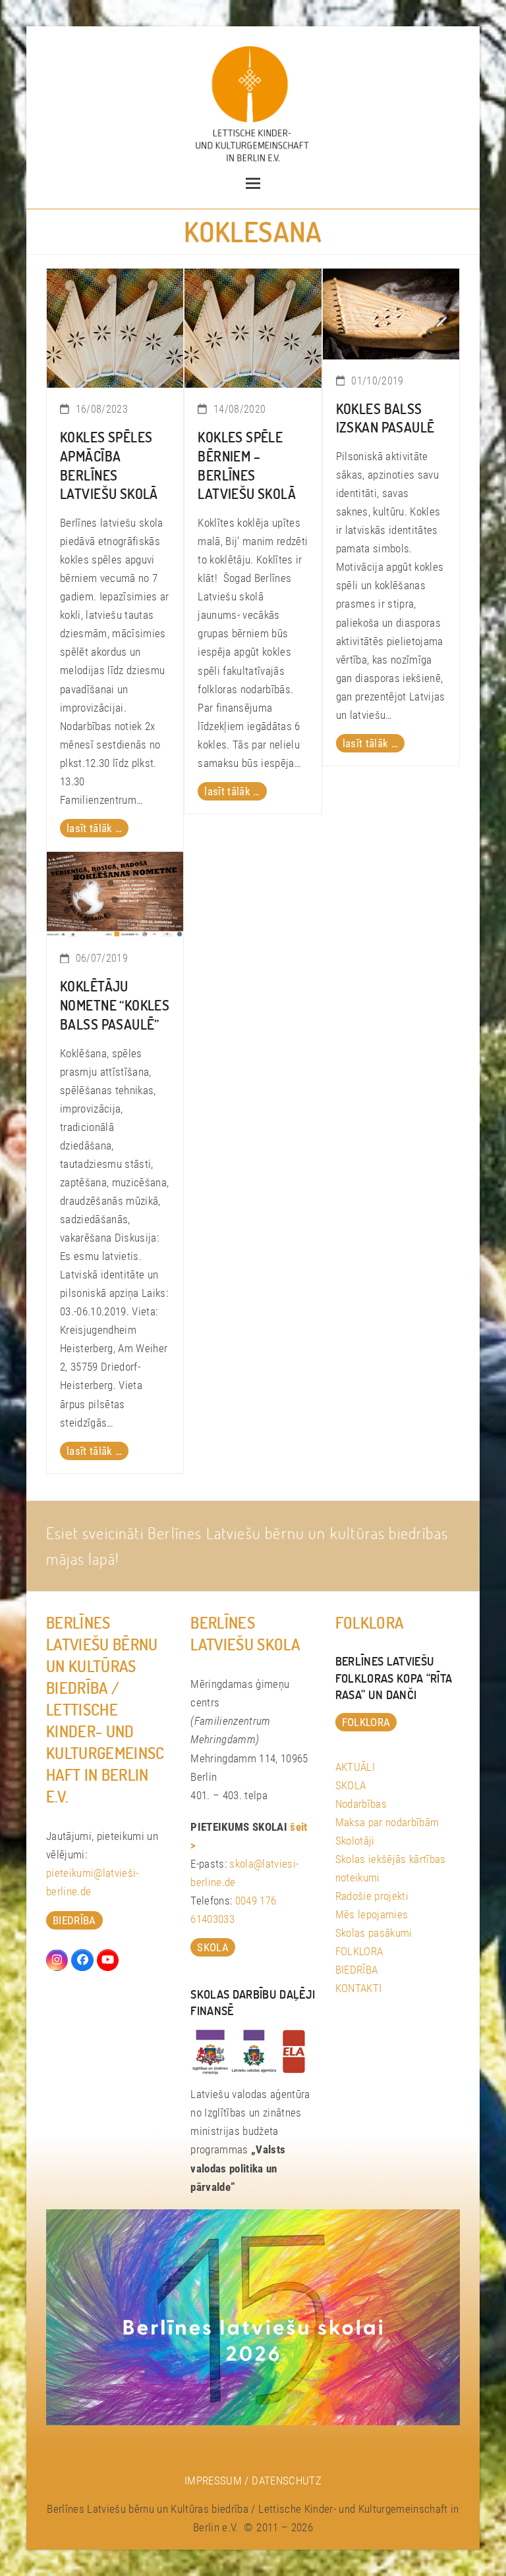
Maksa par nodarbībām (387, 1822)
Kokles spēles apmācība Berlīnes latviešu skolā (109, 465)
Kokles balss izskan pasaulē (385, 418)
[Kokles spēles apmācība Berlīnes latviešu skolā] (115, 327)
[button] (253, 183)
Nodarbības (361, 1804)
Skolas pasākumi (374, 1933)
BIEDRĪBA (357, 1970)
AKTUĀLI (355, 1767)
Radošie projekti (372, 1896)
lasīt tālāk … (94, 828)
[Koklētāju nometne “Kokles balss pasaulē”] (115, 893)
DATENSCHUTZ (287, 2481)
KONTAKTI (359, 1988)
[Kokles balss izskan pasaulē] (391, 313)
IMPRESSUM (213, 2481)
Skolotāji (355, 1841)
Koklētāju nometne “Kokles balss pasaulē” (115, 1005)
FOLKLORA (359, 1951)
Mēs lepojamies (372, 1914)
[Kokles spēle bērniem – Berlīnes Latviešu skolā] (253, 327)
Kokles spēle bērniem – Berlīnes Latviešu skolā (247, 465)
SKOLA (351, 1785)
